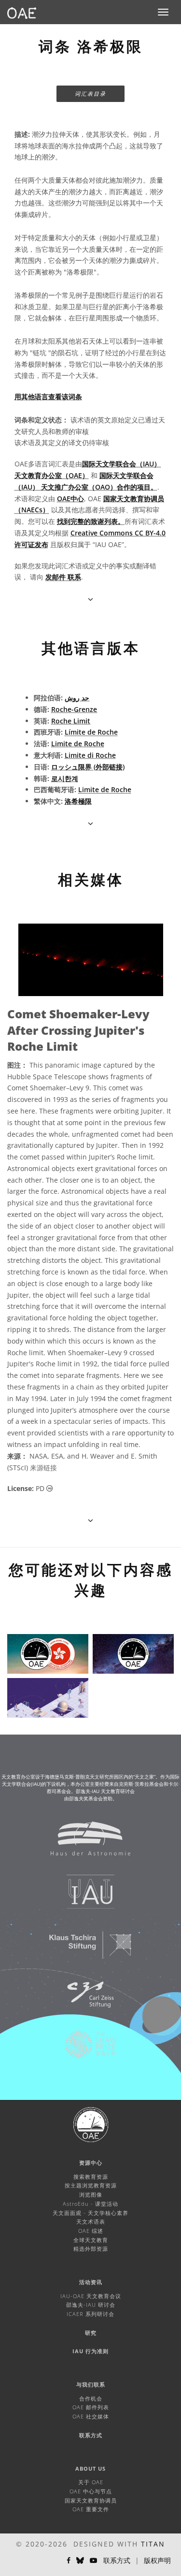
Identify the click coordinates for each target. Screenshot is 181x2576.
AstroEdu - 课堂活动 (90, 2204)
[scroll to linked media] (90, 599)
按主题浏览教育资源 (91, 2185)
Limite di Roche (90, 755)
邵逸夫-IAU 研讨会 (91, 2305)
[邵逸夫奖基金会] (84, 2049)
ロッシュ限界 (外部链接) (88, 767)
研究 (91, 2333)
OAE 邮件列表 (91, 2407)
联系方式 (91, 2435)
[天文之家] (84, 1843)
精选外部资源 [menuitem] (91, 2249)
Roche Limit (71, 721)
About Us (90, 2468)
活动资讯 (91, 2282)
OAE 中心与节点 (91, 2491)
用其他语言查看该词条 (48, 397)
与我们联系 (91, 2384)
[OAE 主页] (22, 12)
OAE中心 (70, 499)
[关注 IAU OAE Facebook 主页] (69, 2561)
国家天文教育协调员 (91, 2500)
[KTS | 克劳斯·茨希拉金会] (84, 1950)
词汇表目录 (90, 94)
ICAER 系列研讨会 (90, 2314)
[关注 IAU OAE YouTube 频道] (94, 2561)
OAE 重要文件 (91, 2509)
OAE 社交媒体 (91, 2416)
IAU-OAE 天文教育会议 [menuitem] (91, 2296)
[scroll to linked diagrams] (90, 1520)
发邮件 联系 (63, 577)
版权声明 (157, 2560)
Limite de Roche (78, 744)
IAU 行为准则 (90, 2351)
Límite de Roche (91, 732)
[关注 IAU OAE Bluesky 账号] (80, 2561)
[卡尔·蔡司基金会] (84, 1999)
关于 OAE (91, 2482)
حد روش (77, 698)
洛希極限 (78, 801)
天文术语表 (91, 2221)
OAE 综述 (91, 2231)
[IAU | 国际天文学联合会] (84, 1896)
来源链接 (43, 1468)
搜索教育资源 (91, 2177)
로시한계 (65, 778)
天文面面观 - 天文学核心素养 (90, 2213)
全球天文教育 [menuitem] (91, 2240)
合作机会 (91, 2398)
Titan (153, 2544)
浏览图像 (91, 2194)
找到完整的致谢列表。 (91, 521)
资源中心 (91, 2163)
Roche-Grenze (74, 709)
